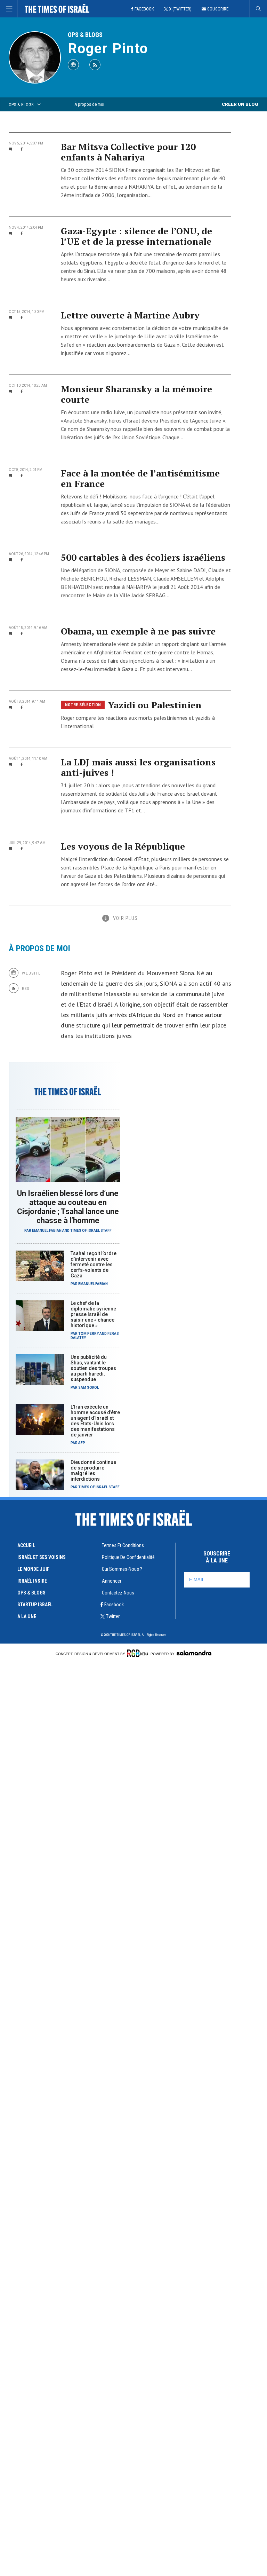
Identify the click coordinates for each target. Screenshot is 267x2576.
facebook (114, 1605)
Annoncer (112, 1581)
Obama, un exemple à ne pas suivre (138, 631)
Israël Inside (32, 1581)
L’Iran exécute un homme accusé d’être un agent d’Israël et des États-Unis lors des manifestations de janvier (95, 1421)
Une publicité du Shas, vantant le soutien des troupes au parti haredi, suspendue (93, 1368)
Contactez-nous (118, 1593)
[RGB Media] (138, 1653)
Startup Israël (35, 1605)
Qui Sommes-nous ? (122, 1569)
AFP (82, 1443)
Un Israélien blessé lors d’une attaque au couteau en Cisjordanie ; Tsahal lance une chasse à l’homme (68, 1207)
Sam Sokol (88, 1388)
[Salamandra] (194, 1653)
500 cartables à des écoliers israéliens (143, 557)
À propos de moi (89, 104)
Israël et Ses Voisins (42, 1557)
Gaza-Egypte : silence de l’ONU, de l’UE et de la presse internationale (136, 236)
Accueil (26, 1545)
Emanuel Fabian (47, 1231)
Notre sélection (83, 705)
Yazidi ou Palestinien (155, 705)
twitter (113, 1616)
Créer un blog (240, 104)
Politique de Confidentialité (128, 1557)
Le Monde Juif (33, 1569)
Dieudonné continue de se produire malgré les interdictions (93, 1471)
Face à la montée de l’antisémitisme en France (140, 478)
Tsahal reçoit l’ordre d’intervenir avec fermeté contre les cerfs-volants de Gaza (94, 1265)
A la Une (27, 1616)
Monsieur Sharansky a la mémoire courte (136, 394)
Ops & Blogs (31, 1593)
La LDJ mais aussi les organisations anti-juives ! (138, 767)
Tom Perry (88, 1334)
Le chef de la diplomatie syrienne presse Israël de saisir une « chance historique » (93, 1314)
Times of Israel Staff (91, 1231)
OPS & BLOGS (85, 35)
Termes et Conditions (123, 1545)
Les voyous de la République (123, 846)
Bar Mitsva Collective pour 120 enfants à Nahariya (128, 152)
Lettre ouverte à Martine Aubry (130, 315)
